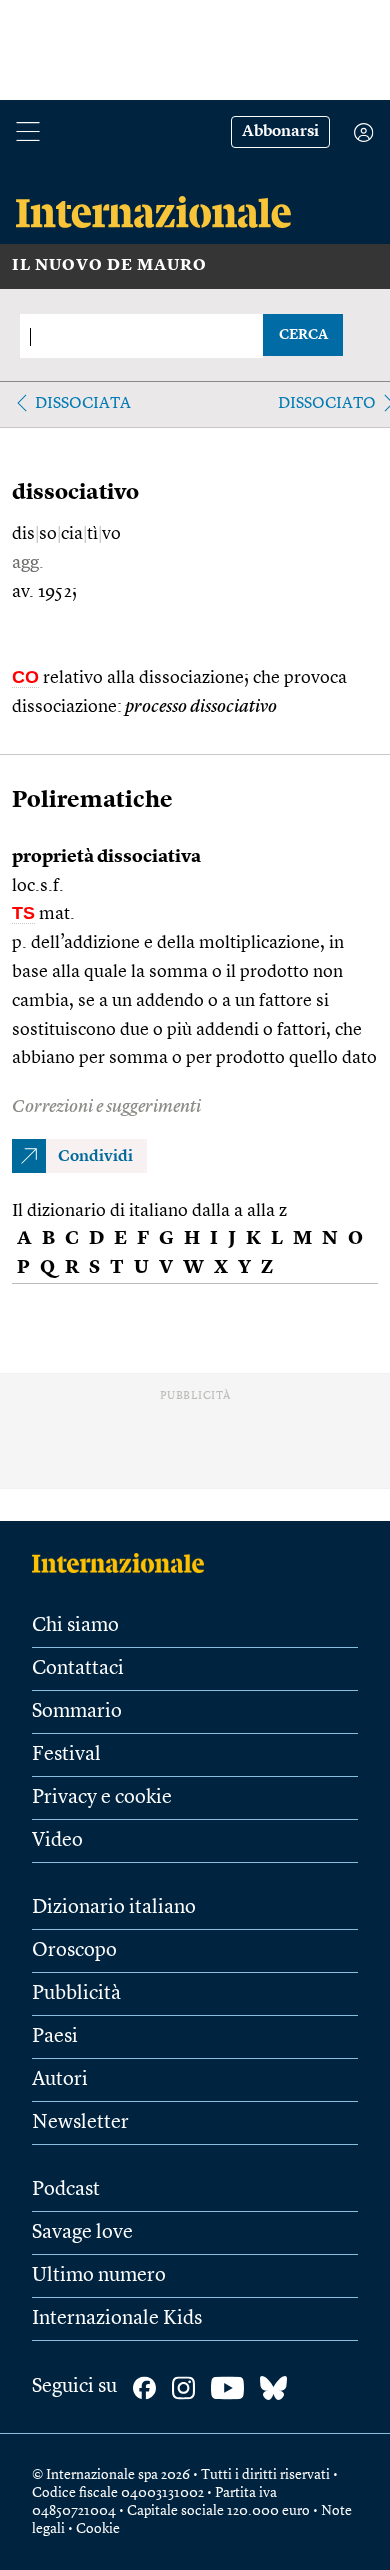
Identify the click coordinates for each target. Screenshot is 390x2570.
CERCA (303, 335)
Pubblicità (76, 1994)
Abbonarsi (280, 132)
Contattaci (78, 1669)
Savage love (82, 2233)
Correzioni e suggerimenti (106, 1107)
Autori (60, 2080)
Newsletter (80, 2123)
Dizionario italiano (114, 1908)
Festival (66, 1755)
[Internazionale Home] (124, 1563)
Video (57, 1841)
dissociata (83, 404)
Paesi (55, 2037)
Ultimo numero (99, 2276)
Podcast (66, 2190)
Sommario (77, 1712)
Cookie (98, 2529)
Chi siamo (75, 1626)
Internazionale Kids (117, 2319)
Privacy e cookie (102, 1798)
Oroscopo (74, 1951)
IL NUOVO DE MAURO (109, 266)
